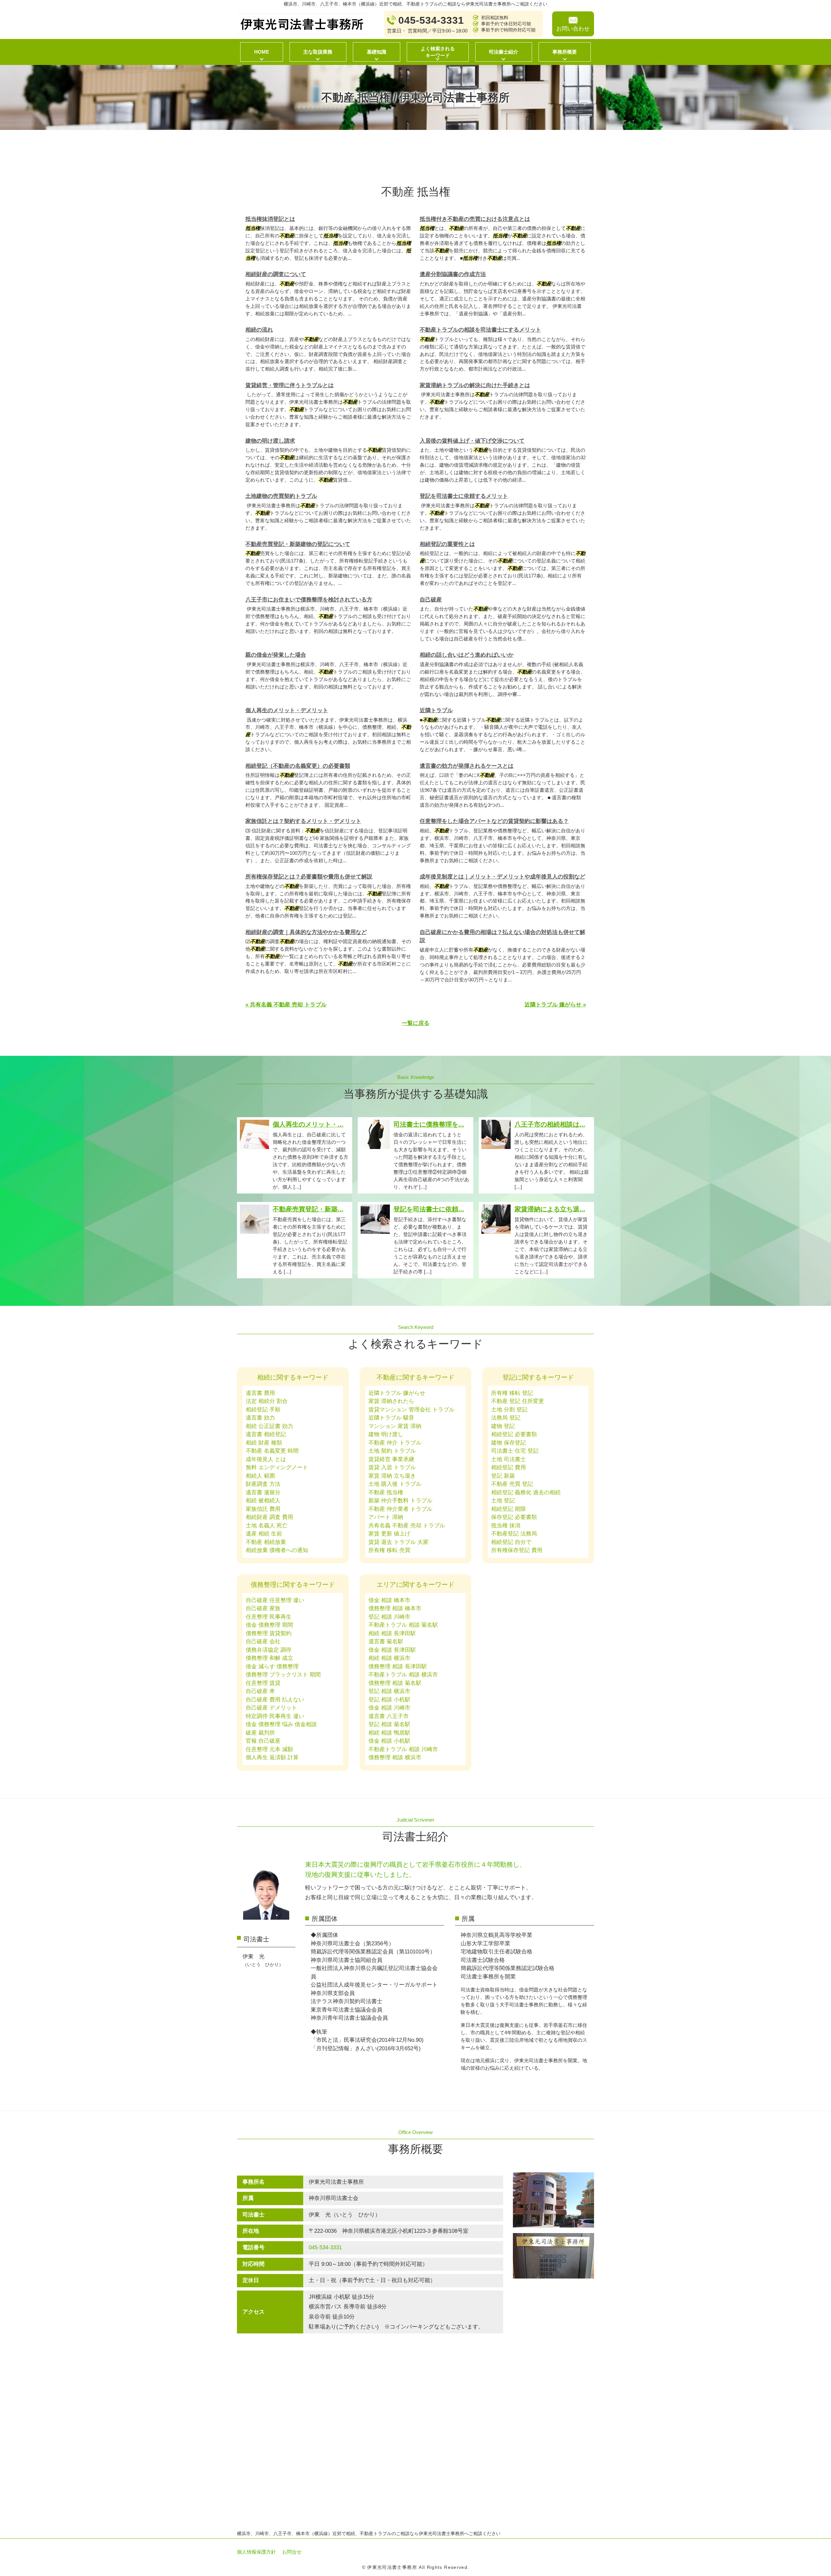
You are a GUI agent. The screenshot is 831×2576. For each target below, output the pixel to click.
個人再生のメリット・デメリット (287, 710)
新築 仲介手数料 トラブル (400, 1501)
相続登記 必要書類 (514, 1434)
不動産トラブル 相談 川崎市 (403, 1749)
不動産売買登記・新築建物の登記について (298, 544)
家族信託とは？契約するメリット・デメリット (303, 821)
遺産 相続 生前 (264, 1534)
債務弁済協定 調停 (269, 1650)
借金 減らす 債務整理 (272, 1667)
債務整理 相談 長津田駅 (398, 1667)
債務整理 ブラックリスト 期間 (283, 1675)
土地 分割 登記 (509, 1410)
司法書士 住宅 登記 (515, 1451)
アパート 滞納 (386, 1517)
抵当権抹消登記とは (270, 219)
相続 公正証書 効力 (269, 1426)
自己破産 (431, 600)
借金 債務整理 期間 (269, 1625)
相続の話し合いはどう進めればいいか (467, 655)
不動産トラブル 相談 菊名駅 (403, 1625)
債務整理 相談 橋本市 (395, 1608)
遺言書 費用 (260, 1393)
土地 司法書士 (509, 1459)
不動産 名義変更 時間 (272, 1451)
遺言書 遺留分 (263, 1492)
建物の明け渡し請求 (270, 441)
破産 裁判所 (260, 1733)
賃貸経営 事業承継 (391, 1459)
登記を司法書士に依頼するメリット (464, 496)
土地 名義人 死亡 (267, 1526)
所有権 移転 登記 (512, 1393)
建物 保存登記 (509, 1443)
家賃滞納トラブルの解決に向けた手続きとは (475, 385)
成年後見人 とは (266, 1459)
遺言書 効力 (260, 1418)
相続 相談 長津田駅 (392, 1633)
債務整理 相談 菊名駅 (395, 1683)
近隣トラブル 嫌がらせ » (555, 1005)
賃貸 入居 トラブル (392, 1467)
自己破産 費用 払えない (275, 1700)
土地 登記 (503, 1501)
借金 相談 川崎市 (389, 1708)
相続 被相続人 (263, 1501)
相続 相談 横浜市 (389, 1658)
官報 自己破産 (263, 1741)
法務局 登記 (506, 1418)
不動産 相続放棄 (266, 1542)
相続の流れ (259, 330)
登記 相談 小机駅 (389, 1700)
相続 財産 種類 (264, 1443)
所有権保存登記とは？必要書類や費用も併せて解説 (309, 877)
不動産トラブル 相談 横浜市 (403, 1675)
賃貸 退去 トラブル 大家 (398, 1542)
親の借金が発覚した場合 (276, 655)
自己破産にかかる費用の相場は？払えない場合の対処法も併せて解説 (502, 936)
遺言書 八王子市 (389, 1716)
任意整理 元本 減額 (269, 1749)
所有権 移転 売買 (389, 1550)
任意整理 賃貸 (263, 1683)
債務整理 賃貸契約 (269, 1633)
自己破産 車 (260, 1691)
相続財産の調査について (276, 274)
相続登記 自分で (511, 1542)
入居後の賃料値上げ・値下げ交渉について (472, 441)
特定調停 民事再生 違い (275, 1716)
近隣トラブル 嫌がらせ (397, 1393)
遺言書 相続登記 (266, 1434)
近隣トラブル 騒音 (391, 1418)
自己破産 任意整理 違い (275, 1600)
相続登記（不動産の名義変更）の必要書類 (298, 766)
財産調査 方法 (263, 1484)
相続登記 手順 (263, 1410)
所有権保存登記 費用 (517, 1550)
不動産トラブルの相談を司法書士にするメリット (480, 330)
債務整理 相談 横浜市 (395, 1757)
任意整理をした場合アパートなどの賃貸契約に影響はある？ (494, 821)
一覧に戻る (416, 1023)
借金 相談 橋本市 (389, 1600)
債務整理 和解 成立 (269, 1658)
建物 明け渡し (386, 1434)
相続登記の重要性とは (447, 544)
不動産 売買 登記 (512, 1484)
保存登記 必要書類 (514, 1517)
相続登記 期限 (509, 1509)
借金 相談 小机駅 (389, 1741)
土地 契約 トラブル (392, 1451)
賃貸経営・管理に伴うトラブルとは (290, 385)
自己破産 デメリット (271, 1708)
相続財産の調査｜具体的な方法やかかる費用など (306, 932)
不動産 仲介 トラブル (395, 1443)
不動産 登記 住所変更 (518, 1401)
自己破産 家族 (263, 1608)
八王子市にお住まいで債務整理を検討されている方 (309, 600)
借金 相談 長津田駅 (392, 1650)
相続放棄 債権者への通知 (277, 1550)
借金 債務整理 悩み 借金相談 (281, 1724)
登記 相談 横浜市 (389, 1691)
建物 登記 (503, 1426)
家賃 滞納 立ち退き (392, 1476)
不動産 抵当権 (386, 1492)
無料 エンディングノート (277, 1467)
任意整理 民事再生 (269, 1617)
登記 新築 (503, 1476)
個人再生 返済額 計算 (272, 1757)
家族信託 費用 (263, 1509)
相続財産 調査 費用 (269, 1517)
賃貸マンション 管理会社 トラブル (411, 1410)
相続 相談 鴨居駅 (389, 1733)
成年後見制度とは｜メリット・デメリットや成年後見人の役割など (502, 877)
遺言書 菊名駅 (386, 1642)
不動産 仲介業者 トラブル (400, 1509)
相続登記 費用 (509, 1467)
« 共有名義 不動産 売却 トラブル (286, 1005)
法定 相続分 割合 (267, 1401)
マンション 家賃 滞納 (395, 1426)
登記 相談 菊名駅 (389, 1724)
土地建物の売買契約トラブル (281, 496)
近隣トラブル (436, 710)
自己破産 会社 (263, 1642)
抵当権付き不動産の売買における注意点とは (475, 219)
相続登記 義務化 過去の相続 (526, 1492)
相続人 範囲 (260, 1476)
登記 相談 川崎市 (389, 1617)
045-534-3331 (325, 2248)
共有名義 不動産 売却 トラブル (407, 1526)
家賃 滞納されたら (391, 1401)
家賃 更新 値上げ (389, 1534)
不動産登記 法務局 (514, 1534)
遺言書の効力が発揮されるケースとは (467, 766)
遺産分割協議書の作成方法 (453, 274)
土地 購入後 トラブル (395, 1484)
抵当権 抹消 (506, 1526)
